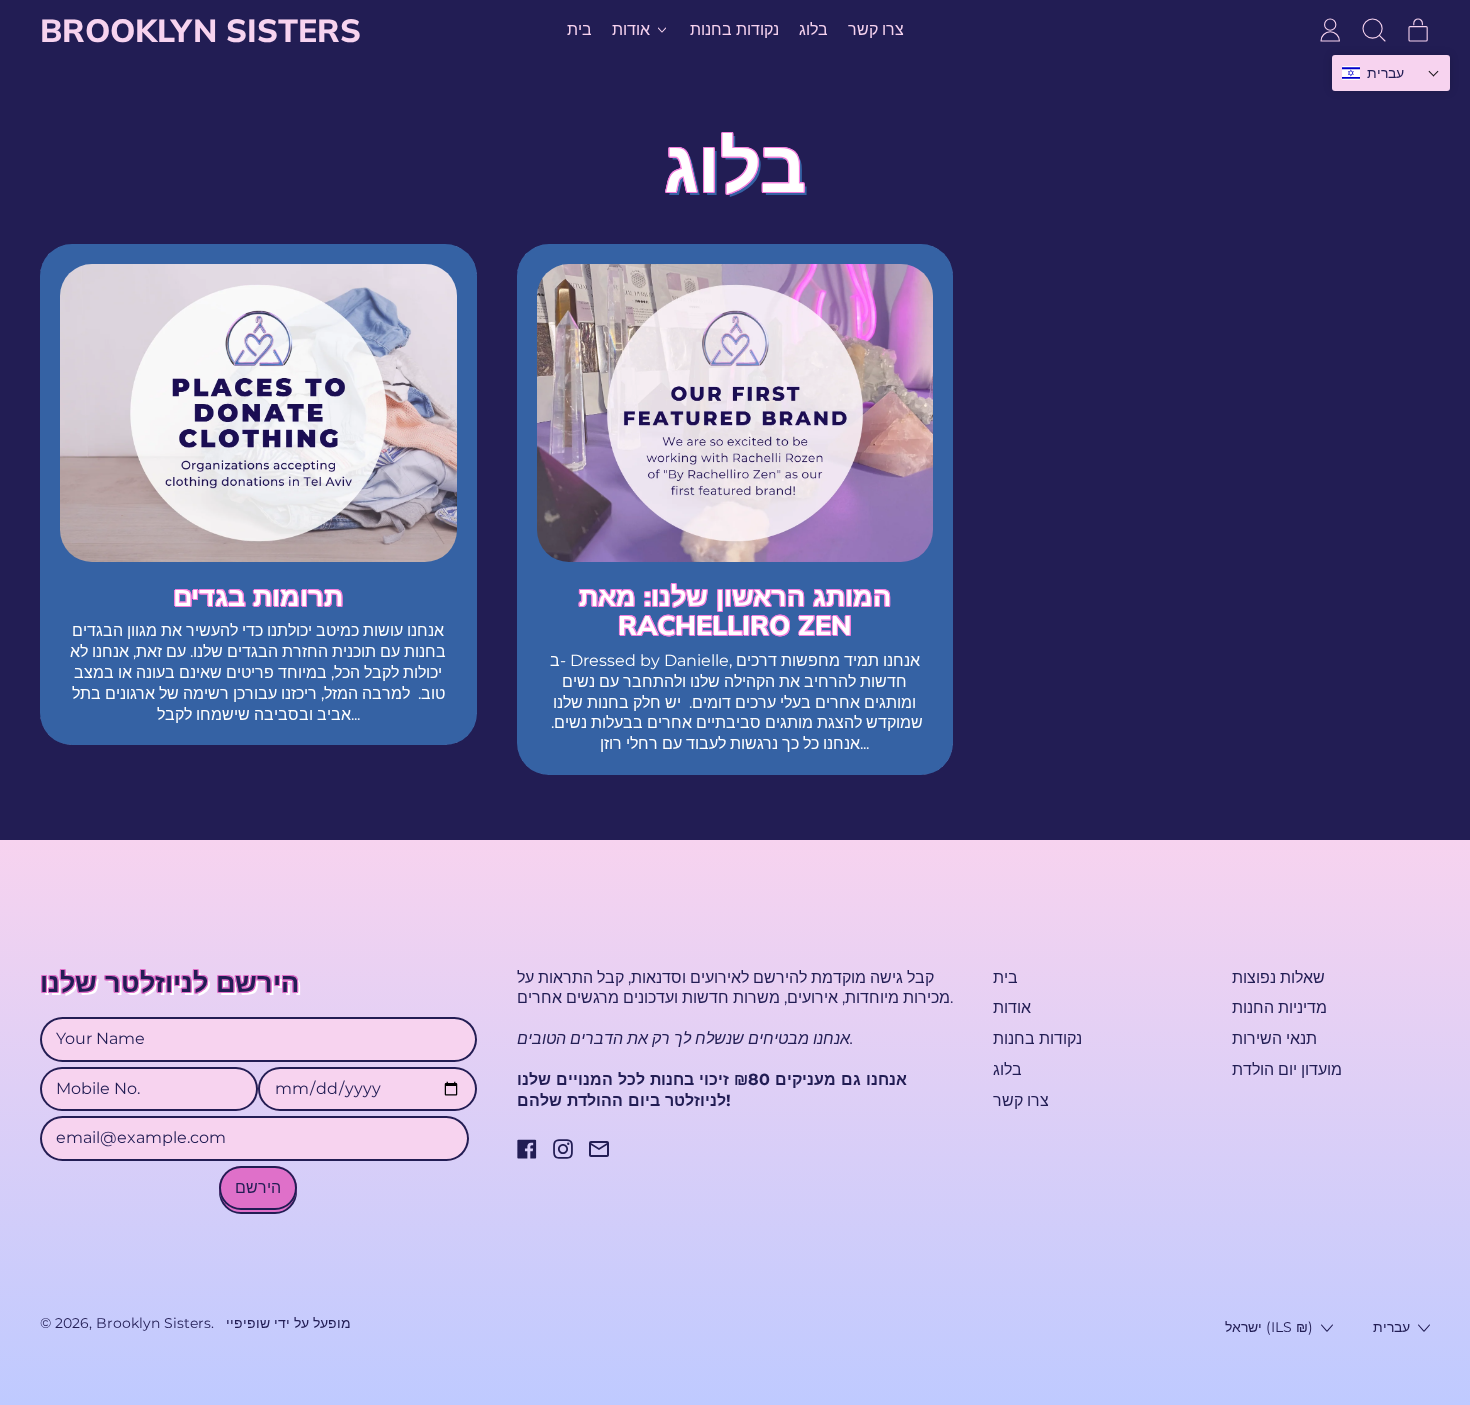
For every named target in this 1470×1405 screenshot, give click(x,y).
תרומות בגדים (258, 596)
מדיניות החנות (1279, 1007)
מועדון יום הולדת (1287, 1069)
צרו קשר (876, 29)
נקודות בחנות (734, 29)
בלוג (813, 29)
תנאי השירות (1274, 1038)
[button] (1374, 30)
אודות (1012, 1007)
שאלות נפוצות (1278, 977)
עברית (1391, 1327)
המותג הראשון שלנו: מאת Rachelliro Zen (735, 611)
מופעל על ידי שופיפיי (288, 1323)
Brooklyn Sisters (200, 30)
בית (579, 29)
